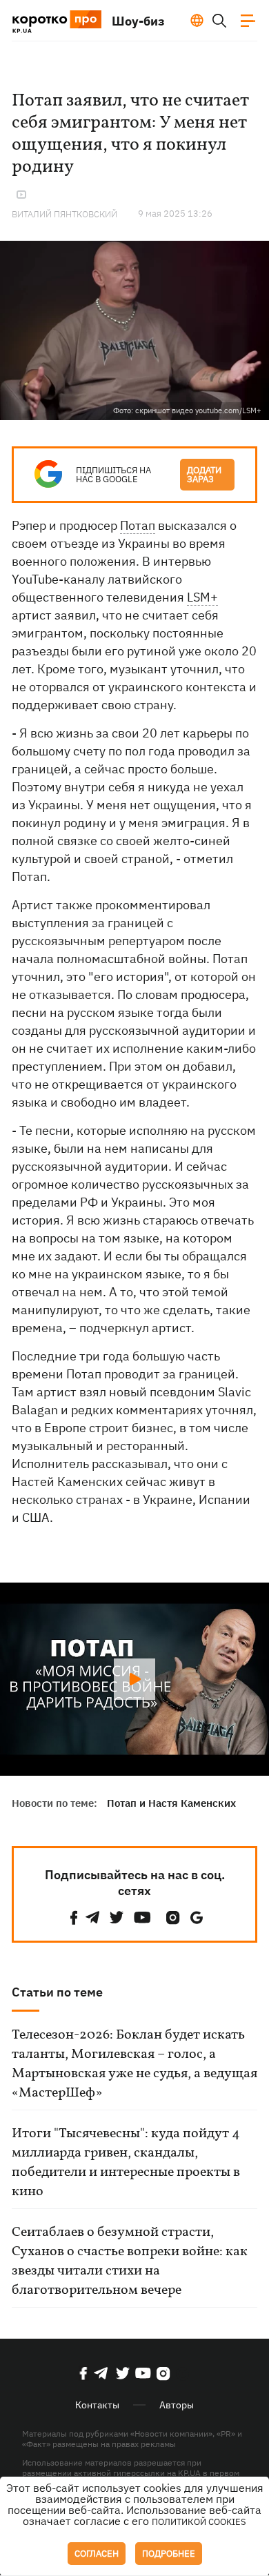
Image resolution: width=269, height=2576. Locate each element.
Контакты (97, 2405)
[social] (74, 1918)
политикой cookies (199, 2522)
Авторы (177, 2405)
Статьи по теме (57, 1992)
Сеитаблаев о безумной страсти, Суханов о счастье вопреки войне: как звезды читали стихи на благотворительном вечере (130, 2261)
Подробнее (169, 2554)
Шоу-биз (138, 21)
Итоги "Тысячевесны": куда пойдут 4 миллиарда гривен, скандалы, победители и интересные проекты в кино (126, 2163)
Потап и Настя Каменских (171, 1803)
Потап (138, 525)
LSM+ (202, 597)
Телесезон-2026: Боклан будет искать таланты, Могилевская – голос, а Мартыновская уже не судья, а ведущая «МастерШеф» (134, 2064)
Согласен (97, 2554)
